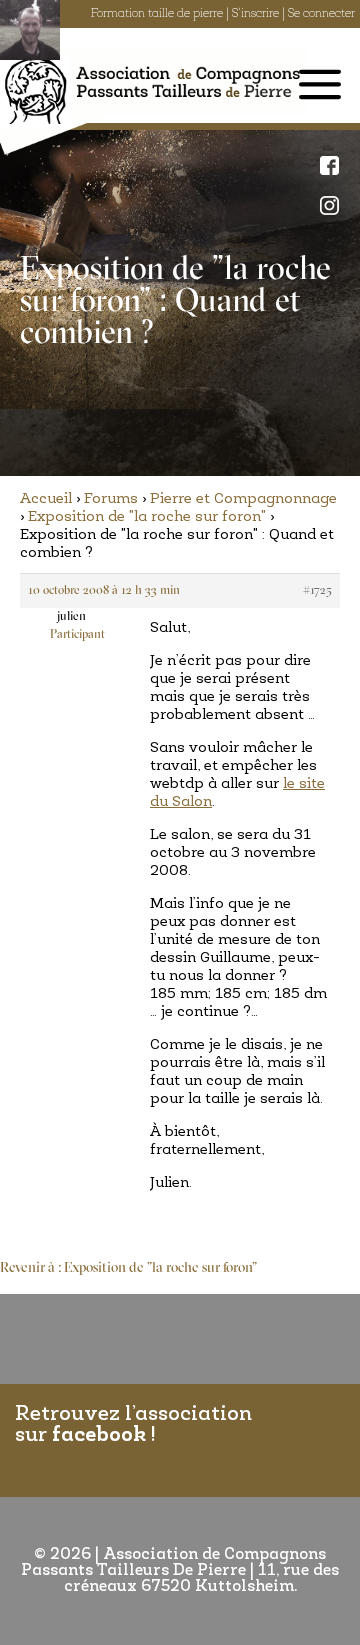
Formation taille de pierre (157, 14)
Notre (335, 205)
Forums (111, 499)
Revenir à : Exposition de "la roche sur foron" (128, 1268)
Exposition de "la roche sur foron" (147, 517)
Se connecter (321, 14)
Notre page (335, 165)
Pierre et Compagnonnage (243, 499)
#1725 (317, 591)
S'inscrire (255, 14)
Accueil (46, 499)
